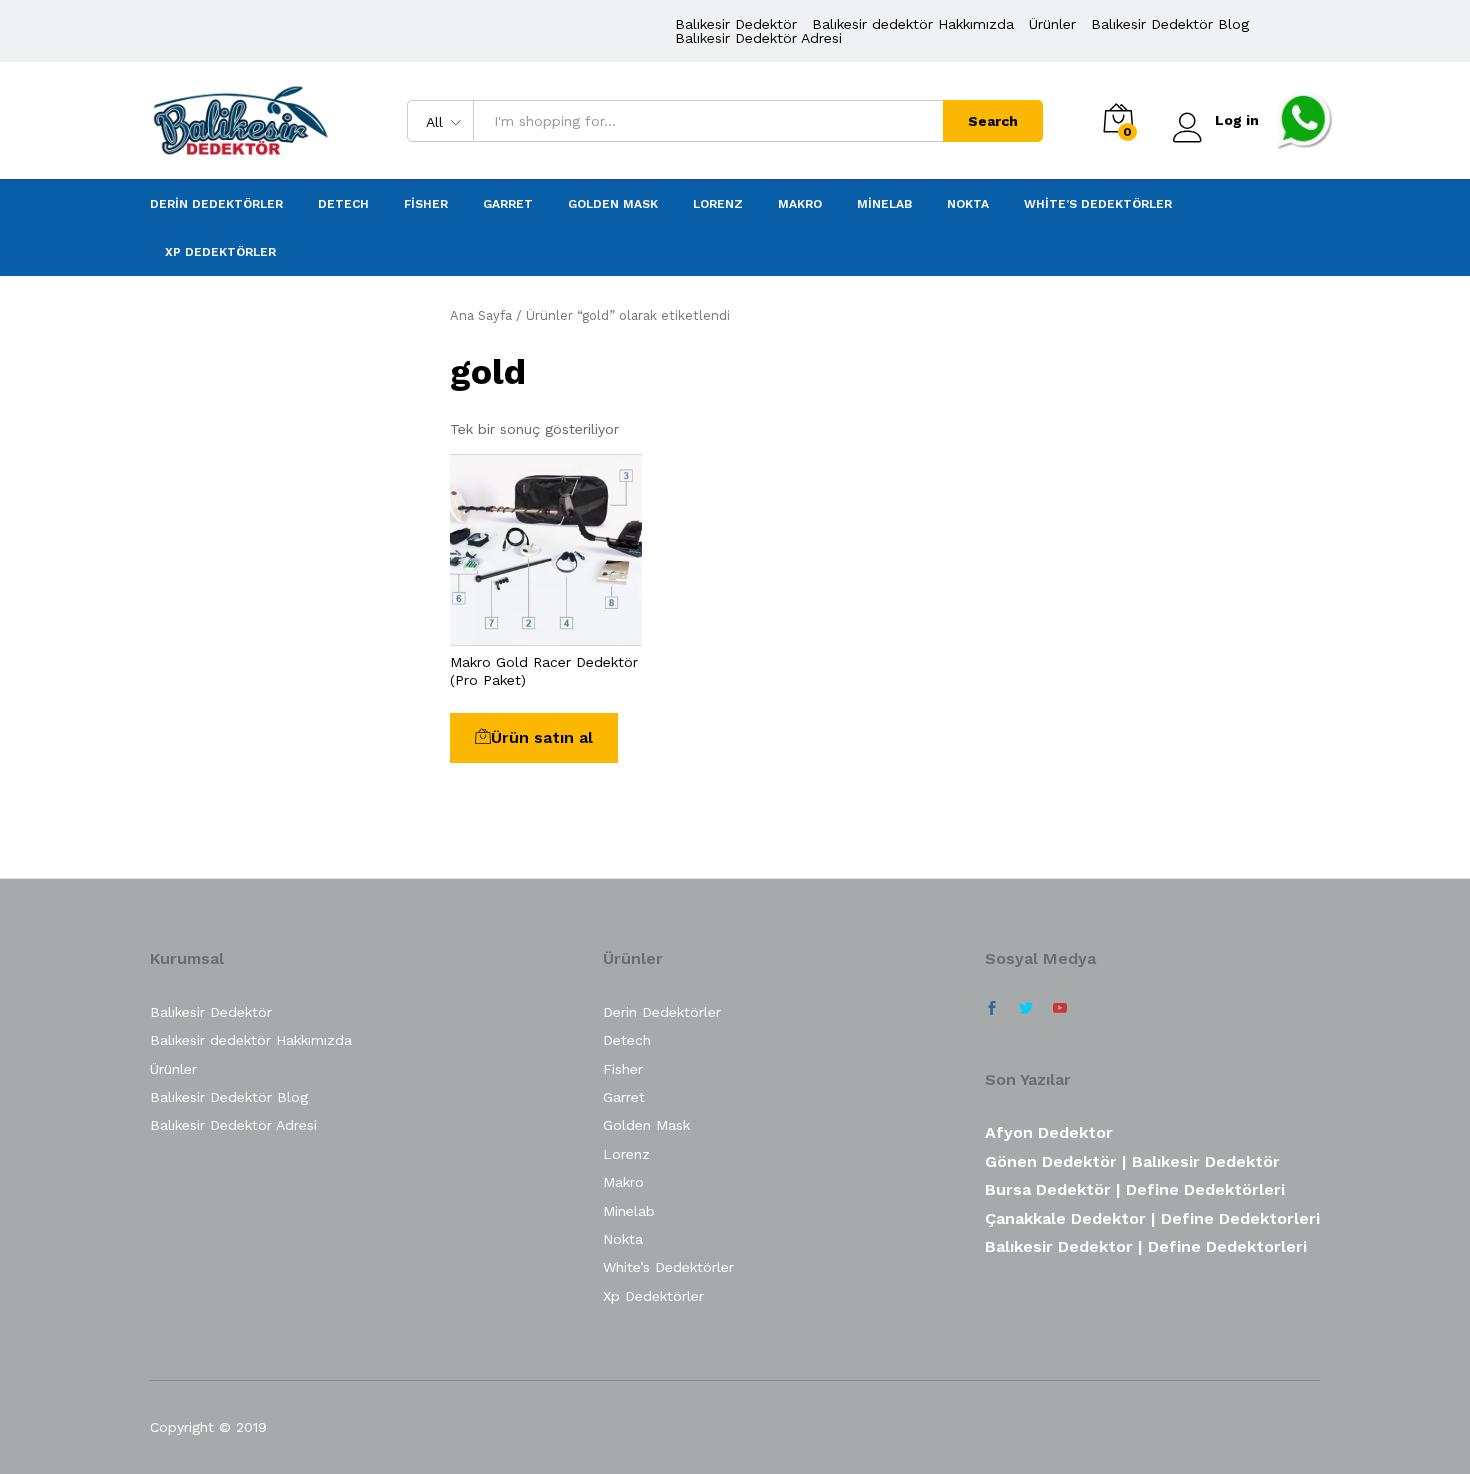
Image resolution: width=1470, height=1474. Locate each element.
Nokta (968, 204)
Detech (343, 204)
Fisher (426, 204)
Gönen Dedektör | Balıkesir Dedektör (1132, 1161)
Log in (1237, 120)
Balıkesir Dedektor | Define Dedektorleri (1146, 1246)
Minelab (884, 204)
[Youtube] (1060, 1009)
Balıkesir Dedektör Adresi (758, 38)
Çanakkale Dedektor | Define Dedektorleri (1152, 1218)
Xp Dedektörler (220, 252)
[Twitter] (1026, 1009)
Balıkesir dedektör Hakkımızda (913, 24)
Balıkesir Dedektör (736, 24)
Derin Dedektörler (216, 204)
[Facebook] (992, 1009)
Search (993, 121)
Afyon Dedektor (1049, 1132)
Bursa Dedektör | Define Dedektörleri (1135, 1189)
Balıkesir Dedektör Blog (1170, 24)
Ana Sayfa (481, 315)
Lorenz (718, 204)
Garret (508, 204)
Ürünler (1052, 24)
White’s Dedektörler (1098, 204)
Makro (800, 204)
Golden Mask (613, 204)
